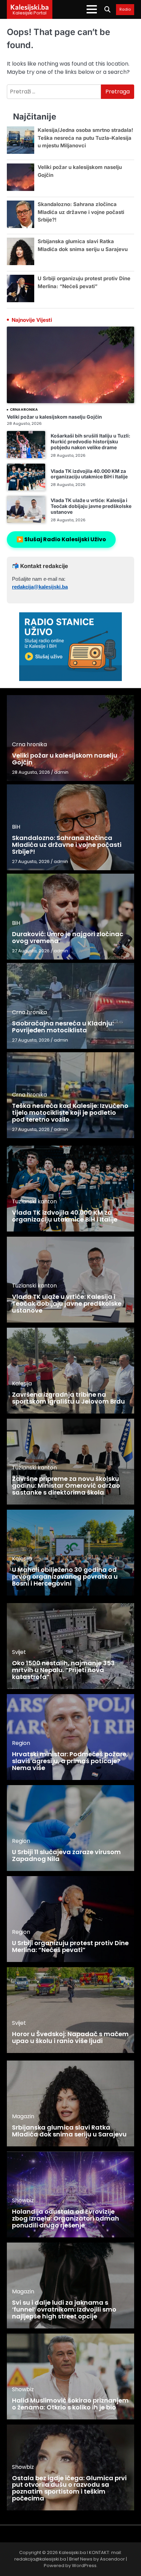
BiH (16, 827)
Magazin (23, 2116)
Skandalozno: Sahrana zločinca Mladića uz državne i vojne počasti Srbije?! (81, 212)
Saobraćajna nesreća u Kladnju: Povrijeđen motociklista (63, 1027)
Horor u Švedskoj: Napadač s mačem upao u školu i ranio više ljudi (70, 2037)
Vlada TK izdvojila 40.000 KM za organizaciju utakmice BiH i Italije (89, 474)
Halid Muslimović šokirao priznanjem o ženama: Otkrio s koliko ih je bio (70, 2404)
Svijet (19, 1652)
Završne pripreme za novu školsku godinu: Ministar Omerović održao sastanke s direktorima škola (66, 1485)
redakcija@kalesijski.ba (40, 587)
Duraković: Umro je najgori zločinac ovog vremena (68, 937)
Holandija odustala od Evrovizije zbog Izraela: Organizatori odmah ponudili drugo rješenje (66, 2218)
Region (21, 1743)
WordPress (84, 2566)
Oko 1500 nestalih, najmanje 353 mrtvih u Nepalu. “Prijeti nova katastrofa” (63, 1670)
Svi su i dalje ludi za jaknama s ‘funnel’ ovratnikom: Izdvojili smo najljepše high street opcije (64, 2309)
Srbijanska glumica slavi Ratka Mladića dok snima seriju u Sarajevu (69, 2131)
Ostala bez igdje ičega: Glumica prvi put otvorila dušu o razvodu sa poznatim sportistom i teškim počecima (69, 2488)
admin (61, 772)
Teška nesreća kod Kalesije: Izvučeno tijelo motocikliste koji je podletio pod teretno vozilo (70, 1113)
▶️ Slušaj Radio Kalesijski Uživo (61, 539)
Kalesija (22, 1383)
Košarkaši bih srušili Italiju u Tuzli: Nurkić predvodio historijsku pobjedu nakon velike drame (91, 441)
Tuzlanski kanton (34, 1201)
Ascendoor (112, 2559)
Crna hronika (24, 410)
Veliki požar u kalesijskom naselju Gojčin (54, 417)
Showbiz (23, 2200)
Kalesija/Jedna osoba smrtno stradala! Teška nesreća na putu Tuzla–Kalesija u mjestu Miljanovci (85, 138)
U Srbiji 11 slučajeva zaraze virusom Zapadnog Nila (66, 1855)
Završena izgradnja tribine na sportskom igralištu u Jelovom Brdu (68, 1398)
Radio (125, 10)
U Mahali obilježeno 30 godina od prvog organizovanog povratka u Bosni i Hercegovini (65, 1576)
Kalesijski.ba (30, 7)
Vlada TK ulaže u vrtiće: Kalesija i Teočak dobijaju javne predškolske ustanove (91, 506)
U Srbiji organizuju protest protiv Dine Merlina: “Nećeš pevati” (70, 1946)
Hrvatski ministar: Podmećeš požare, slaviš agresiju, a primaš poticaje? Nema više (70, 1761)
